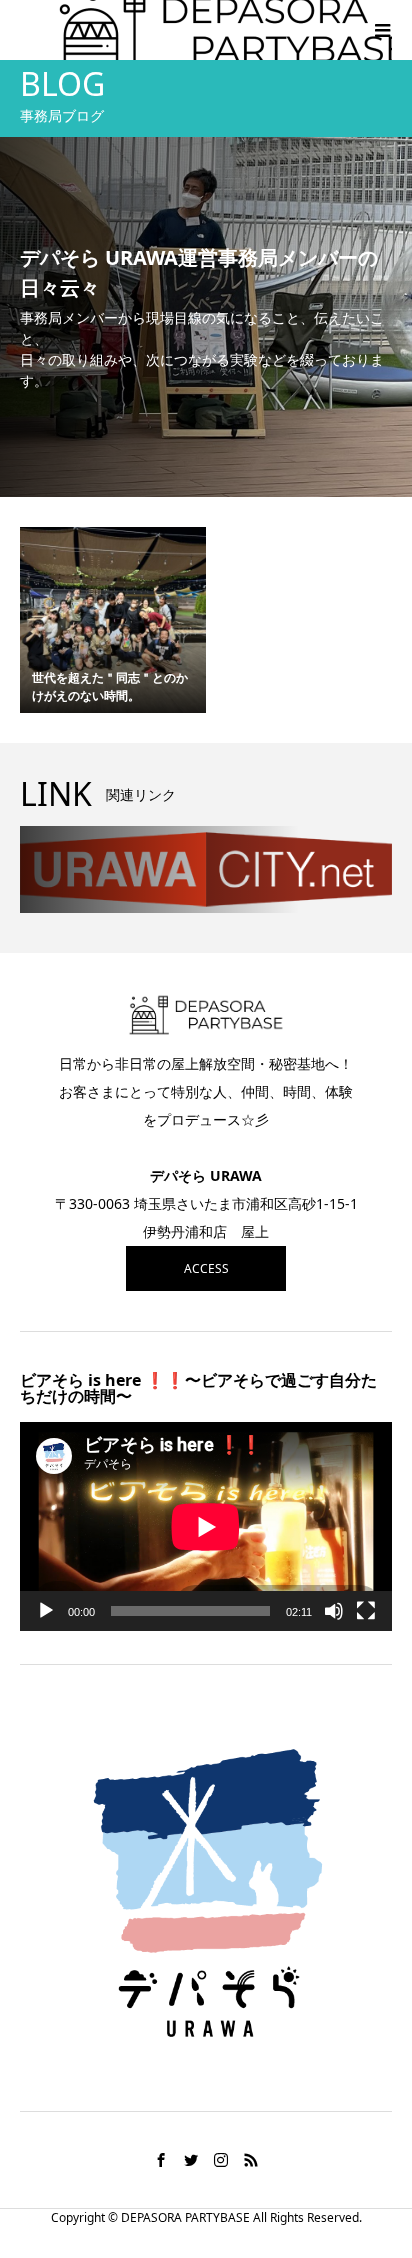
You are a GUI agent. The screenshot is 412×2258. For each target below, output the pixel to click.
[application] (206, 1526)
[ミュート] (334, 1611)
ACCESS (206, 1268)
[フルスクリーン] (366, 1611)
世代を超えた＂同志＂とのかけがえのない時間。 (110, 686)
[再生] (46, 1611)
